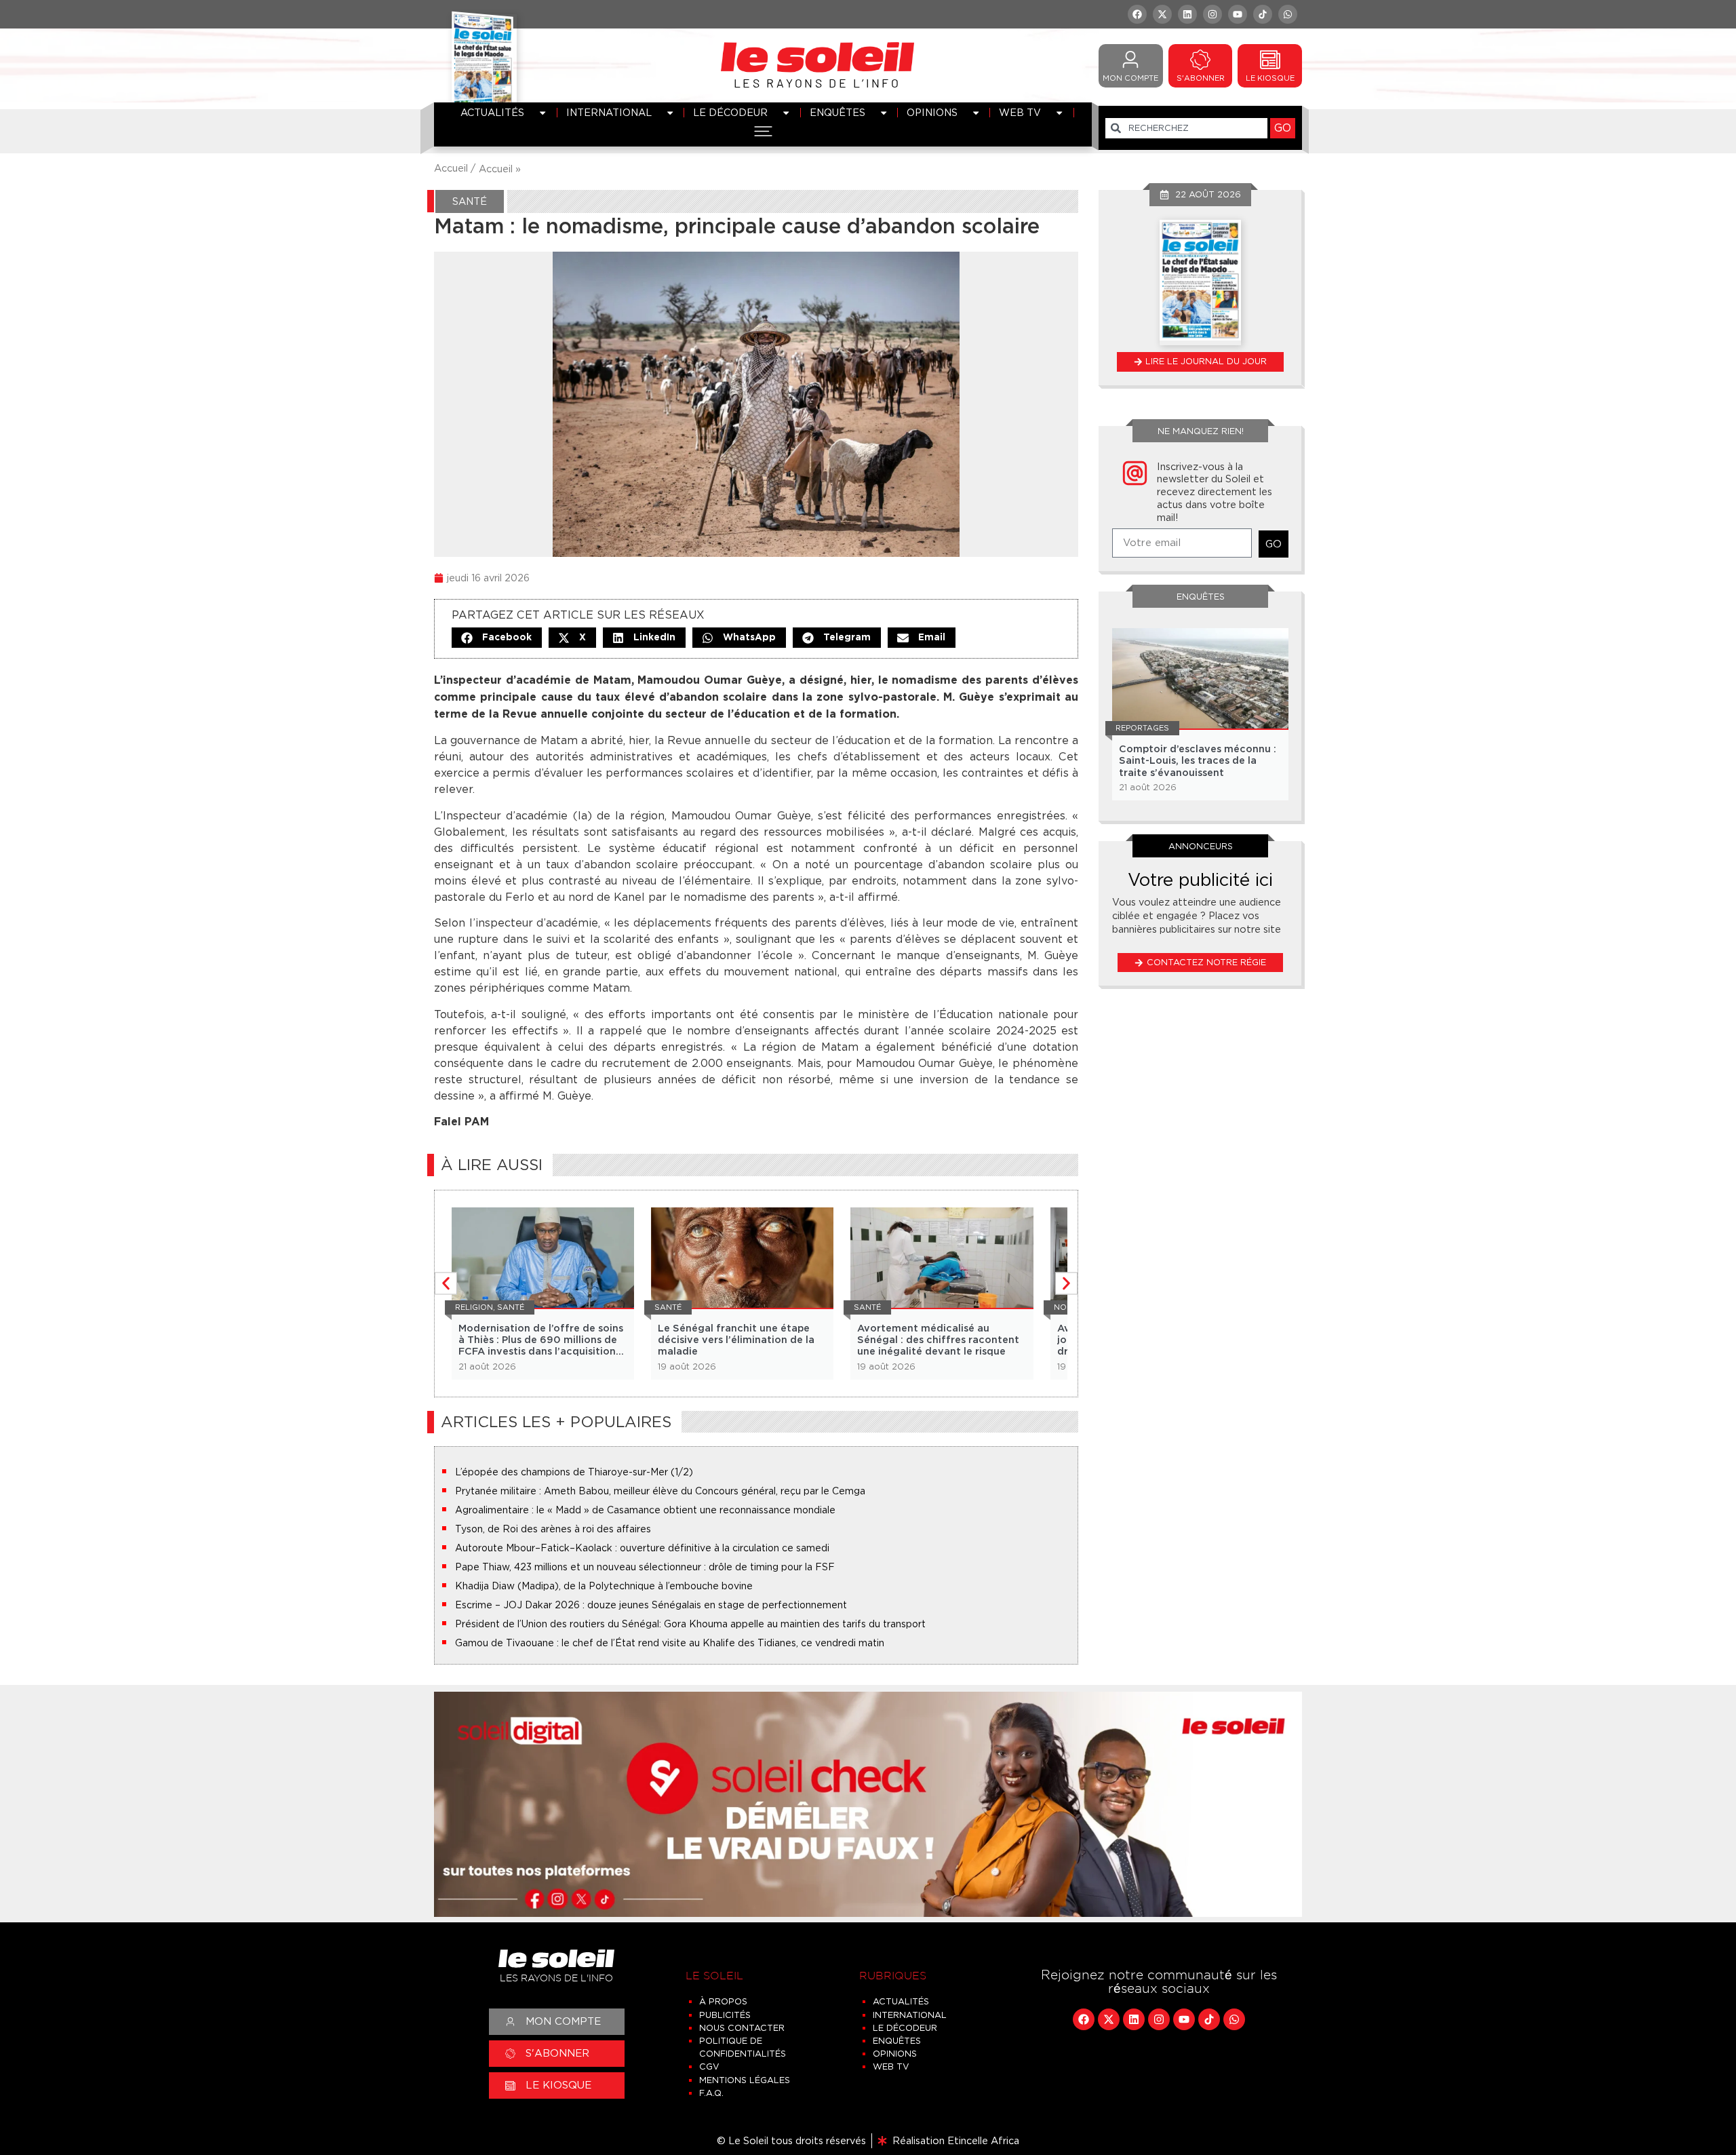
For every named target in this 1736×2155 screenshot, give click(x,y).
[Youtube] (1238, 14)
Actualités (492, 112)
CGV (709, 2066)
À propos (723, 2001)
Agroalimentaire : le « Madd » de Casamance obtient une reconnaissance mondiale (645, 1510)
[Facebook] (1137, 14)
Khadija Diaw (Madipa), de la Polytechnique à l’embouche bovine (604, 1586)
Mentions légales (745, 2080)
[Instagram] (1212, 14)
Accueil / (455, 168)
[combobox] (1186, 128)
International (609, 112)
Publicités (725, 2015)
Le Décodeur (730, 112)
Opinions (932, 112)
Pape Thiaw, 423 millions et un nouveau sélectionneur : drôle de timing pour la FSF (645, 1567)
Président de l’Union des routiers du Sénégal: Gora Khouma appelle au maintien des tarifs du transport (690, 1624)
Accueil (496, 169)
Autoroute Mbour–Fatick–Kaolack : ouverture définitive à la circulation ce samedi (642, 1548)
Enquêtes (837, 112)
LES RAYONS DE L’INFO (817, 83)
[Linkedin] (1187, 14)
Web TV (1020, 112)
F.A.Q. (711, 2093)
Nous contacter (742, 2028)
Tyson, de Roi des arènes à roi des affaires (553, 1529)
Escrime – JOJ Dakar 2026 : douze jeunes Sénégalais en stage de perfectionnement (651, 1605)
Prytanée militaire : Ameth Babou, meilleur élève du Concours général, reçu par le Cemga (660, 1491)
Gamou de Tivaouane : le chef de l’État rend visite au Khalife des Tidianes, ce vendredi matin (670, 1643)
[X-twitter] (1162, 14)
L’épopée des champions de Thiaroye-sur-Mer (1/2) (574, 1472)
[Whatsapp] (1288, 14)
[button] (497, 638)
